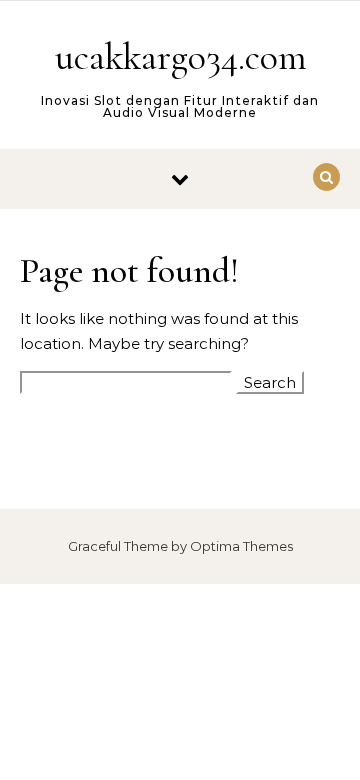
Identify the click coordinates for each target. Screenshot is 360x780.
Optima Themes (241, 546)
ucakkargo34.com (181, 57)
